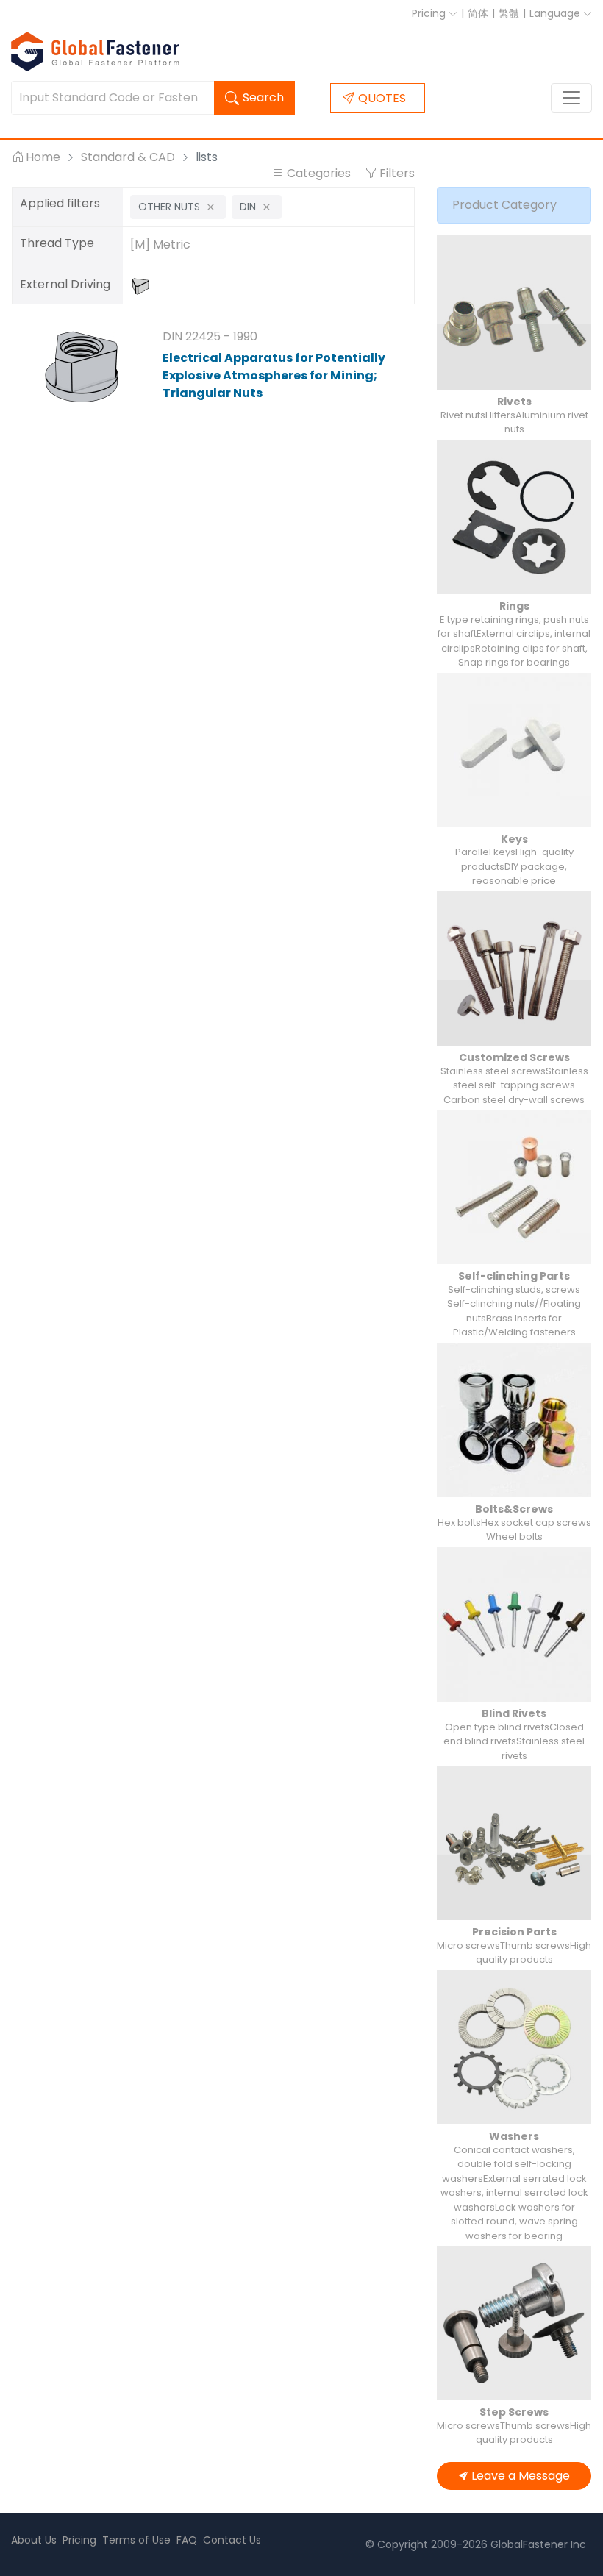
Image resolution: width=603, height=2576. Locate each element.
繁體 (509, 13)
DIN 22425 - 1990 (210, 336)
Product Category (504, 205)
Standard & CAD (128, 157)
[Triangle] (144, 286)
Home (43, 157)
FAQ (187, 2540)
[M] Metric (160, 245)
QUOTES (382, 98)
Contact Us (232, 2540)
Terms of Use (136, 2540)
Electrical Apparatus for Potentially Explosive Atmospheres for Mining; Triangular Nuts (274, 375)
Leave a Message (521, 2476)
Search (263, 97)
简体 (478, 13)
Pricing (430, 13)
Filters (396, 173)
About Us (34, 2540)
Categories (319, 173)
